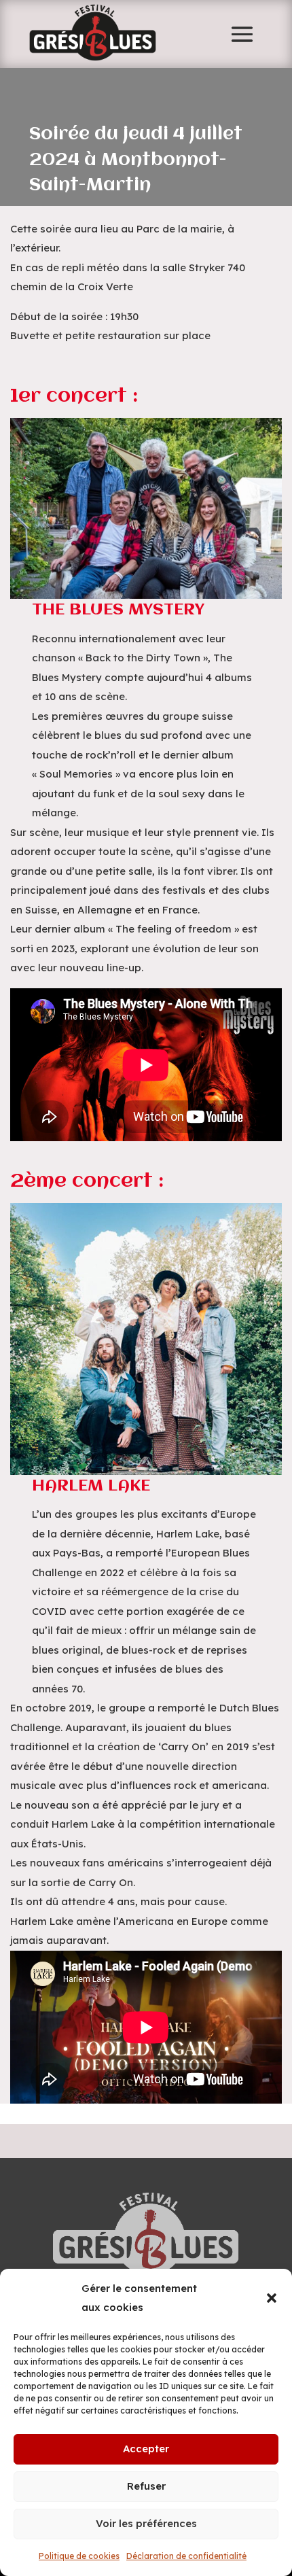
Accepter (146, 2449)
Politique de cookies (79, 2556)
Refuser (146, 2486)
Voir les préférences (146, 2523)
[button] (272, 2298)
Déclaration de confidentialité (186, 2556)
